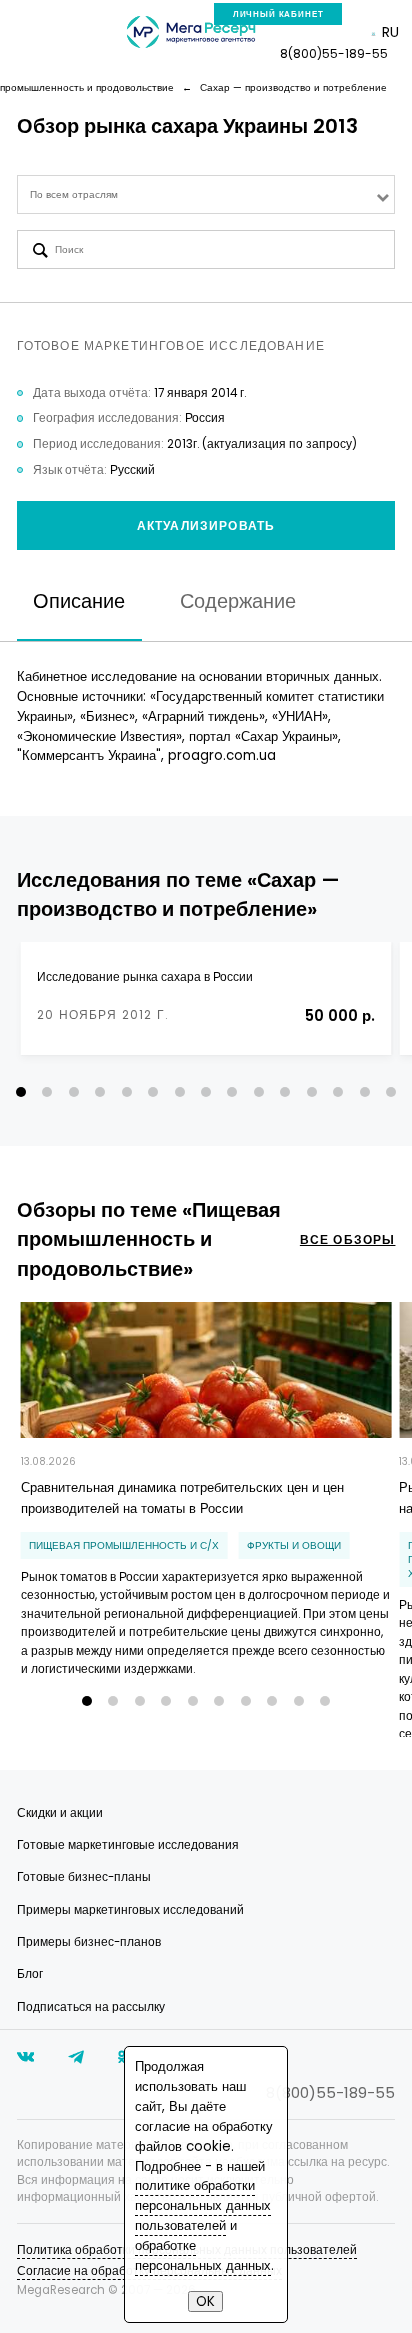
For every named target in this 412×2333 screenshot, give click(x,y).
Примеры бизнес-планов (89, 1942)
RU (390, 32)
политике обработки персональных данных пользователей (203, 2205)
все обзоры (348, 1240)
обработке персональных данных (203, 2255)
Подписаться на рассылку (91, 2007)
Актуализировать (206, 526)
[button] (21, 1092)
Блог (30, 1974)
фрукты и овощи (294, 1545)
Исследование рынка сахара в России (145, 977)
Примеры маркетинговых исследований (130, 1910)
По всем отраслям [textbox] (74, 194)
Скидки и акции (60, 1813)
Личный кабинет (278, 14)
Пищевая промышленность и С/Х (124, 1545)
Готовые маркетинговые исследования (128, 1845)
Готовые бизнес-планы (84, 1877)
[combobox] (206, 194)
